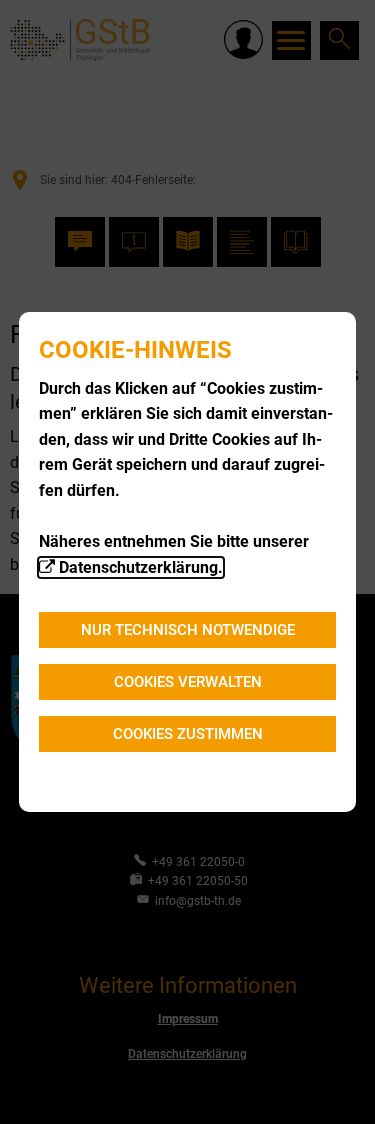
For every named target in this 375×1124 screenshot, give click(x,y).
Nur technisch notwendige (188, 630)
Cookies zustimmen (188, 734)
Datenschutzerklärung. (141, 567)
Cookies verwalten (188, 682)
